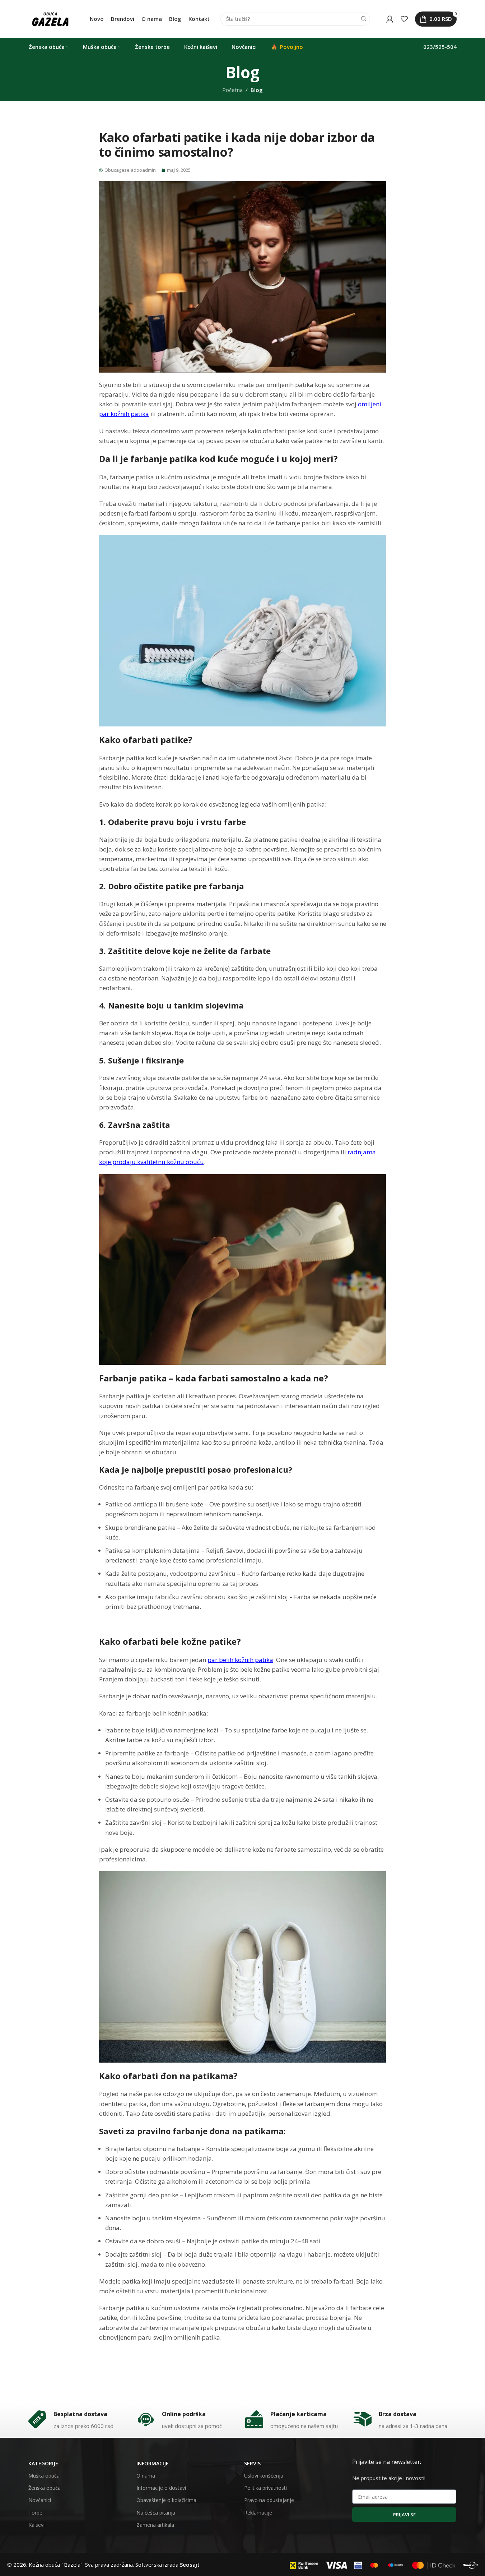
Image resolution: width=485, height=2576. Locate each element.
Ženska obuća (45, 2488)
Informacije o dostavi (161, 2488)
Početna (232, 90)
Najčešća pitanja (156, 2513)
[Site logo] (50, 18)
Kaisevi (36, 2525)
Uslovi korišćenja (264, 2476)
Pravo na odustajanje (269, 2500)
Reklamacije (258, 2513)
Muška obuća (44, 2476)
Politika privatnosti (265, 2488)
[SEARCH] (364, 19)
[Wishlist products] (404, 19)
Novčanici (40, 2500)
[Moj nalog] (390, 19)
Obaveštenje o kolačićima (166, 2500)
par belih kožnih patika (240, 1660)
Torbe (35, 2513)
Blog (257, 90)
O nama (146, 2476)
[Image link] (304, 2565)
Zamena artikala (155, 2525)
